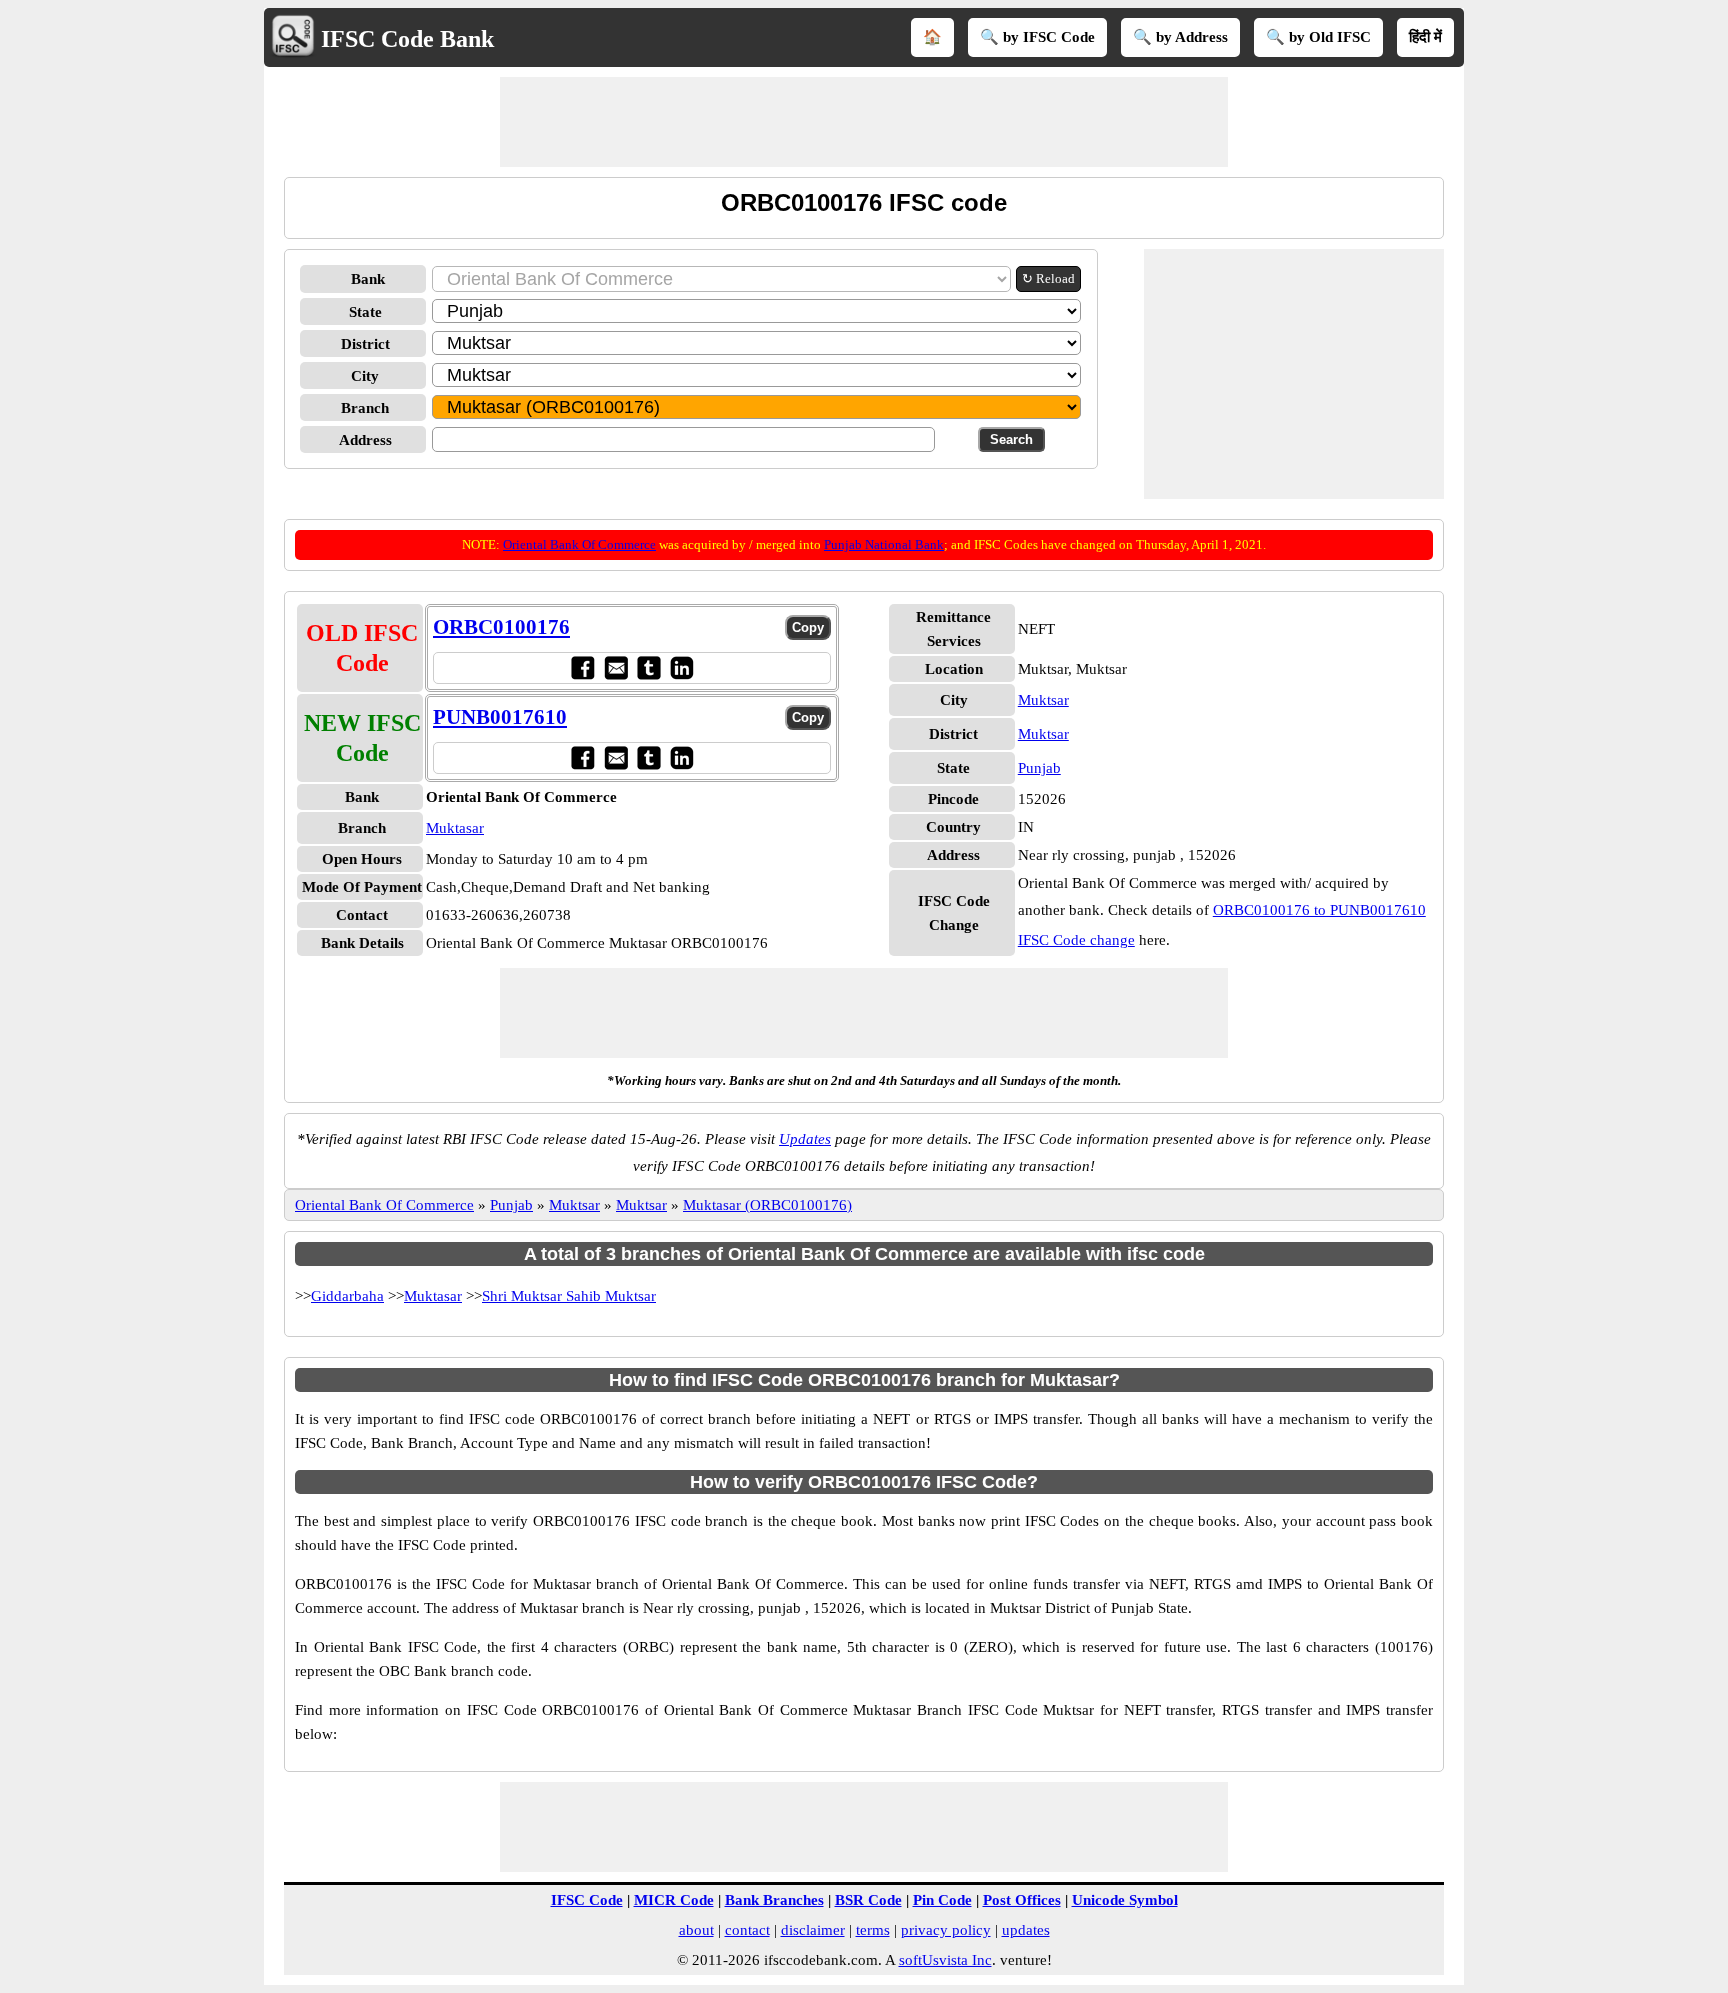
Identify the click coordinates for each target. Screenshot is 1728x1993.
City (365, 376)
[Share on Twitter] (648, 667)
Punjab (1039, 768)
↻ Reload (1048, 278)
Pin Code (942, 1900)
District (365, 344)
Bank (368, 279)
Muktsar (1043, 700)
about (696, 1930)
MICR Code (674, 1900)
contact (747, 1930)
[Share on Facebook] (582, 667)
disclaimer (813, 1930)
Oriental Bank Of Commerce (579, 544)
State (365, 312)
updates (1026, 1930)
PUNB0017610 (500, 717)
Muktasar (455, 828)
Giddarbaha (347, 1296)
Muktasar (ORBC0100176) (767, 1205)
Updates (805, 1139)
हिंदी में (1425, 37)
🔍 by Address (1180, 37)
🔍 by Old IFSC (1318, 37)
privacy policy (946, 1930)
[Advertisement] (864, 122)
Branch (365, 408)
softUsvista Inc (945, 1960)
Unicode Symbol (1125, 1900)
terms (873, 1930)
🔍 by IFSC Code (1037, 37)
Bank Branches (774, 1900)
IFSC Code (587, 1900)
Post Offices (1022, 1900)
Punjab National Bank (884, 544)
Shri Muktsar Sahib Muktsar (569, 1296)
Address (365, 440)
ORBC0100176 (501, 627)
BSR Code (868, 1900)
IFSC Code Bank (407, 39)
